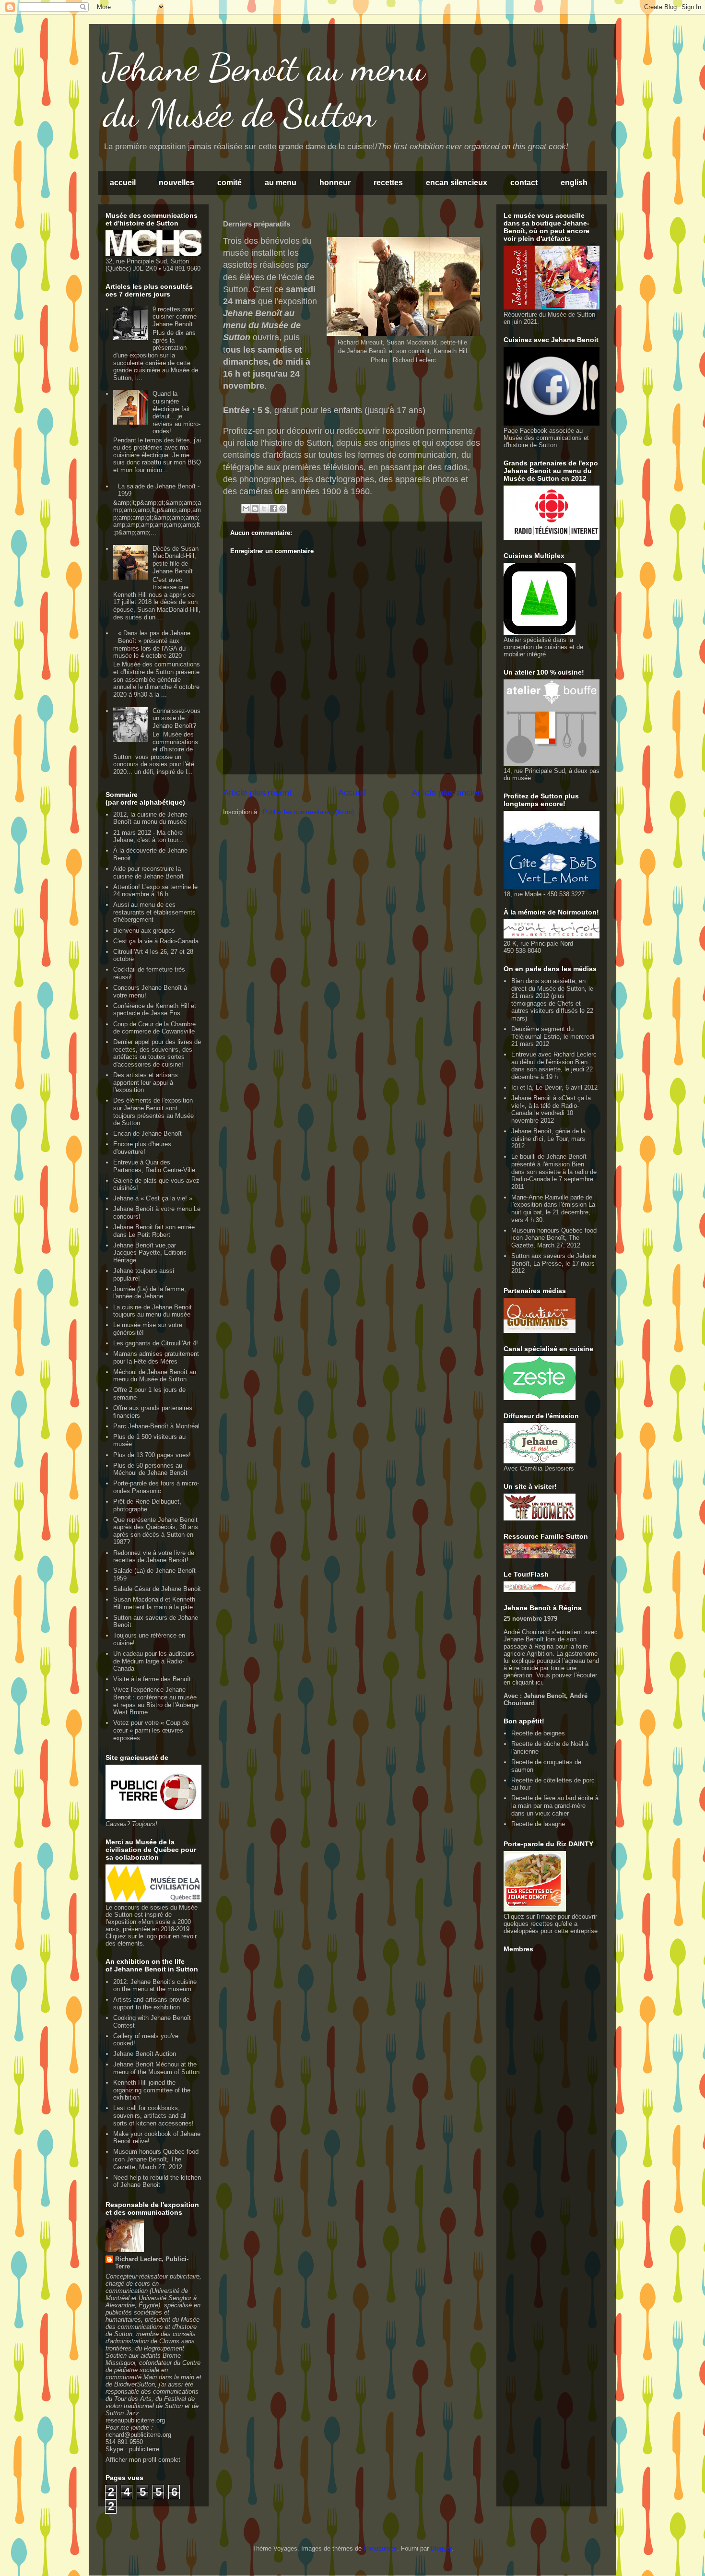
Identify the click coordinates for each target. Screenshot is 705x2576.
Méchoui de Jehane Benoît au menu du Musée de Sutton (155, 1376)
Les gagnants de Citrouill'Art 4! (156, 1343)
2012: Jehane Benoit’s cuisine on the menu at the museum (155, 1986)
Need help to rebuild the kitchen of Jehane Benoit (157, 2181)
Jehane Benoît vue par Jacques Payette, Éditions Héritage (150, 1253)
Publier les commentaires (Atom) (308, 812)
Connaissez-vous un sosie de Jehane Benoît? (176, 718)
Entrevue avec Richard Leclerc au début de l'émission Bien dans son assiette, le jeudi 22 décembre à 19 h (554, 1066)
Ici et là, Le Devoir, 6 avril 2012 (554, 1087)
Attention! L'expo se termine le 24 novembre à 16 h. (155, 891)
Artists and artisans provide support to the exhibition (151, 2003)
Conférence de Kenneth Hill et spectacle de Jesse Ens (155, 1010)
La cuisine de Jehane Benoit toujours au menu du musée (153, 1311)
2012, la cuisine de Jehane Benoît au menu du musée (150, 818)
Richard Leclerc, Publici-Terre (152, 2263)
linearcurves (380, 2548)
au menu (281, 183)
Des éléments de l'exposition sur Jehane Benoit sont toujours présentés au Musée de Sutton (153, 1112)
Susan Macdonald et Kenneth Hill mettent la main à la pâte (154, 1603)
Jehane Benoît (544, 1696)
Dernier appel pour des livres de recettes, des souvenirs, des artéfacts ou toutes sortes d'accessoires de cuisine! (157, 1053)
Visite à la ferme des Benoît (152, 1679)
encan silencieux (457, 183)
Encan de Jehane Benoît (147, 1134)
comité (229, 183)
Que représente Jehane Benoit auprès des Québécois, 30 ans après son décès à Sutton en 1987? (156, 1531)
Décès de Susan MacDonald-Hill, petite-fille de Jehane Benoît (176, 560)
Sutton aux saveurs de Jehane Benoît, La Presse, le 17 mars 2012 (554, 1263)
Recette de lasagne (538, 1824)
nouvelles (176, 183)
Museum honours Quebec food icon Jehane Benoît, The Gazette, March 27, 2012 (156, 2159)
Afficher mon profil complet (143, 2460)
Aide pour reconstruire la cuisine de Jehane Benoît (148, 873)
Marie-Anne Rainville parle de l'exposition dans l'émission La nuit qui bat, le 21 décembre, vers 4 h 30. (553, 1209)
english (574, 183)
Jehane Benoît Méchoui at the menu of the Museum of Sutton (156, 2068)
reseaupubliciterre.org (135, 2420)
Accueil (352, 793)
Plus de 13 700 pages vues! (152, 1455)
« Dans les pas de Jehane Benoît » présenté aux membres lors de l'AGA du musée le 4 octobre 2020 (152, 644)
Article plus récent (257, 793)
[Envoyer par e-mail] (246, 509)
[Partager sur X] (264, 509)
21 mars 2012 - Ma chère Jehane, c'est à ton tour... (148, 837)
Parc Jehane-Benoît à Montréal (156, 1426)
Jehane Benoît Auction (145, 2054)
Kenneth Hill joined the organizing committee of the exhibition (152, 2090)
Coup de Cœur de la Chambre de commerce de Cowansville (154, 1028)
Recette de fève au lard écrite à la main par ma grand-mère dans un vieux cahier (555, 1805)
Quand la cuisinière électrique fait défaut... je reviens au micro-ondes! (176, 412)
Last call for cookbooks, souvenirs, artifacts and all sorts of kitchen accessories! (153, 2115)
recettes (388, 183)
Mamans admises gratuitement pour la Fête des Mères (156, 1358)
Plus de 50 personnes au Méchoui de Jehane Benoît (150, 1469)
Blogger (441, 2548)
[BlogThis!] (255, 509)
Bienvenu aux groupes (144, 931)
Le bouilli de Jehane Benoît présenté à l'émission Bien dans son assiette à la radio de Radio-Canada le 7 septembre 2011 (554, 1171)
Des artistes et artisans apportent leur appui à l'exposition (146, 1082)
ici (539, 1682)
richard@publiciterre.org (138, 2435)
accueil (123, 183)
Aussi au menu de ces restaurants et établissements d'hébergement (154, 912)
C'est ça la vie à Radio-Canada (156, 941)
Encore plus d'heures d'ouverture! (142, 1148)
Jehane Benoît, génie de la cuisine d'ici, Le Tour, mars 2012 (548, 1139)
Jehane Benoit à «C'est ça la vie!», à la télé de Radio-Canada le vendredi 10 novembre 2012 (551, 1109)
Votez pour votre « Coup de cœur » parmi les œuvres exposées (151, 1730)
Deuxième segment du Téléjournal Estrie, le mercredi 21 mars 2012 (553, 1036)
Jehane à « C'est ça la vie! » (153, 1198)
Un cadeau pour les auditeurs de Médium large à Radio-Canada (154, 1661)
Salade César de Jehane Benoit (157, 1589)
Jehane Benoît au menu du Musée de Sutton (264, 90)
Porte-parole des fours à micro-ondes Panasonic (156, 1487)
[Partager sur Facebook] (273, 509)
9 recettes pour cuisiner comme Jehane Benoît (175, 317)
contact (524, 183)
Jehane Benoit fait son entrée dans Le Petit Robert (154, 1231)
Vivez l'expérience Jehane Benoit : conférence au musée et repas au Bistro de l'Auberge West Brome (156, 1701)
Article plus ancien (447, 793)
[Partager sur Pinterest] (282, 509)
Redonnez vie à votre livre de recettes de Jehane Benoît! (154, 1557)
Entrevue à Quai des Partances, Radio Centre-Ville (154, 1166)
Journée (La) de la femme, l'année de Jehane (150, 1293)
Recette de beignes (538, 1733)
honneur (335, 183)
